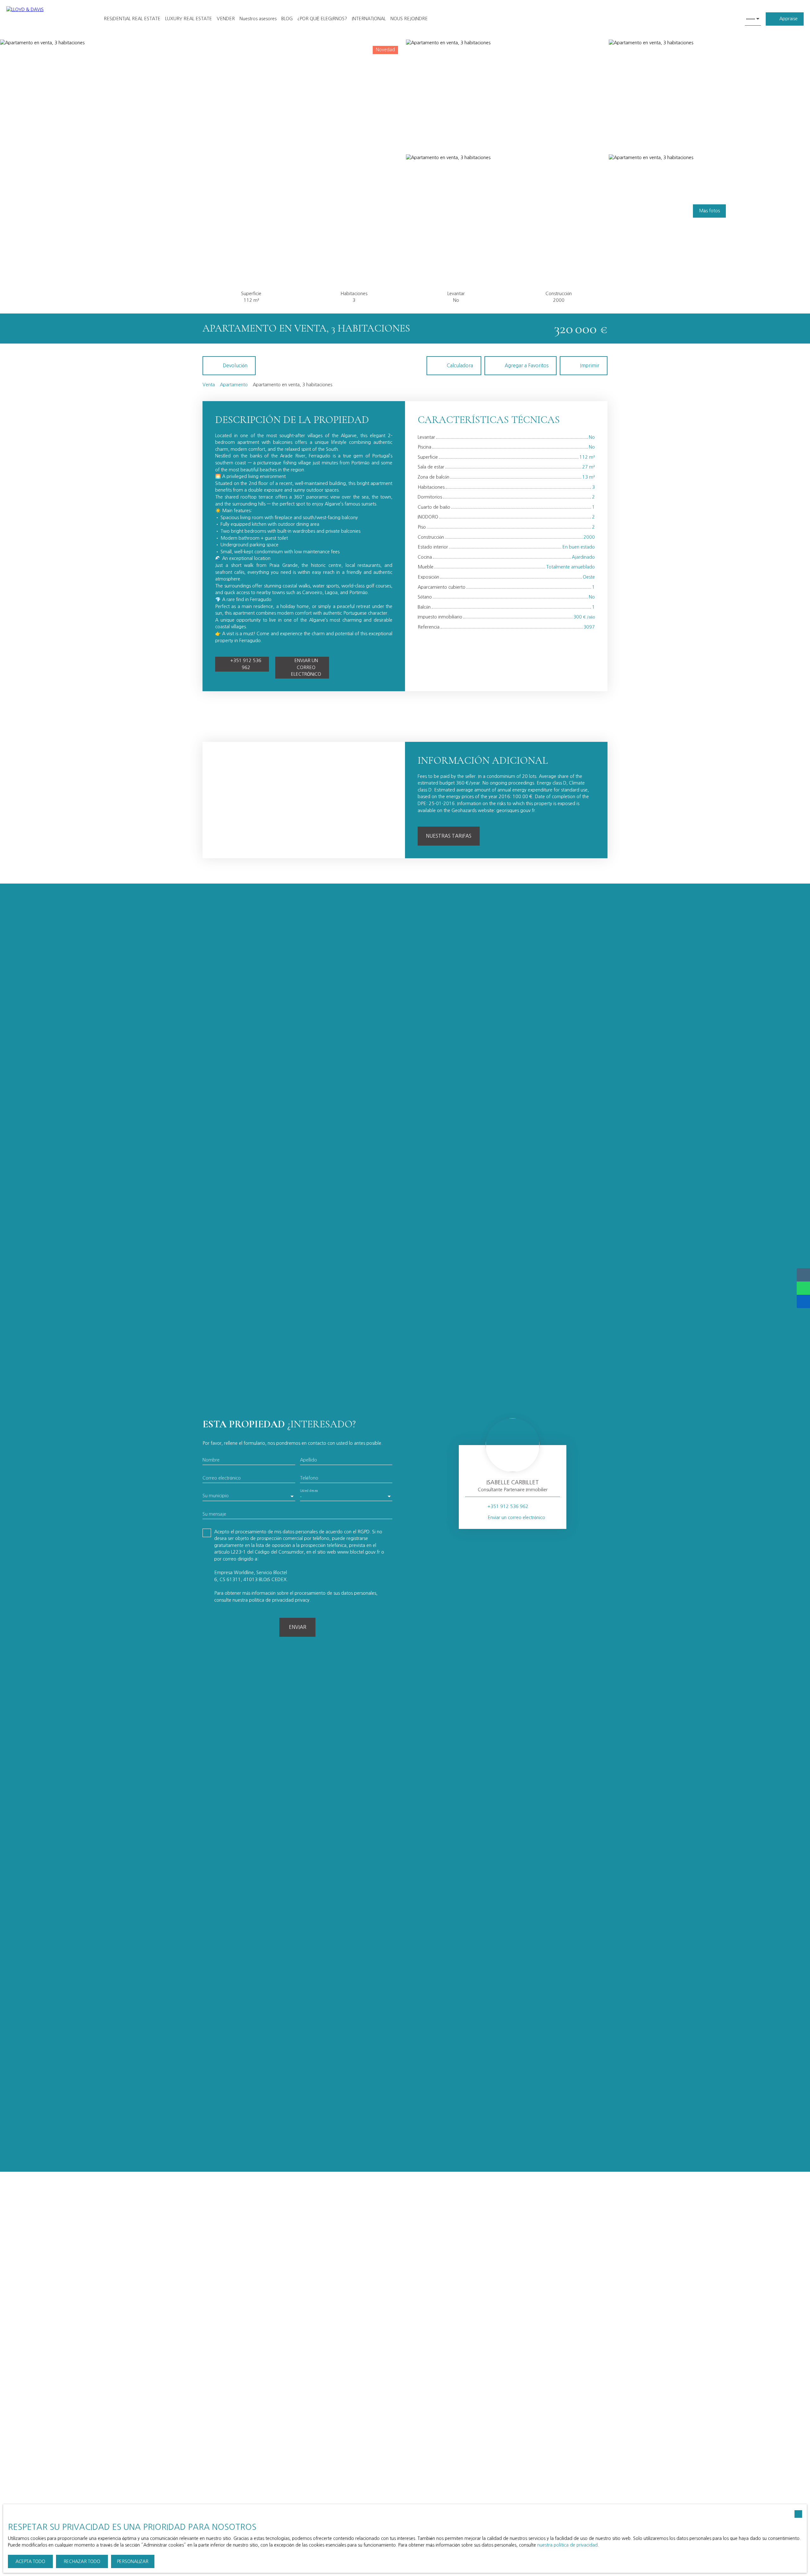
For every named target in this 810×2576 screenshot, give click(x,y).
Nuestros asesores (258, 19)
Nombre (211, 1460)
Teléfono (309, 1478)
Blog (287, 19)
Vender (226, 19)
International (369, 19)
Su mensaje (214, 1514)
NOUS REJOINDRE (409, 19)
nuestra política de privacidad (567, 2545)
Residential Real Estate (132, 19)
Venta (209, 385)
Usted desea (309, 1491)
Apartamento (234, 385)
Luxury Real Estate (189, 19)
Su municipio (216, 1496)
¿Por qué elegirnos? (322, 19)
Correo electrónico (222, 1478)
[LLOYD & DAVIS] (47, 19)
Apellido (308, 1460)
